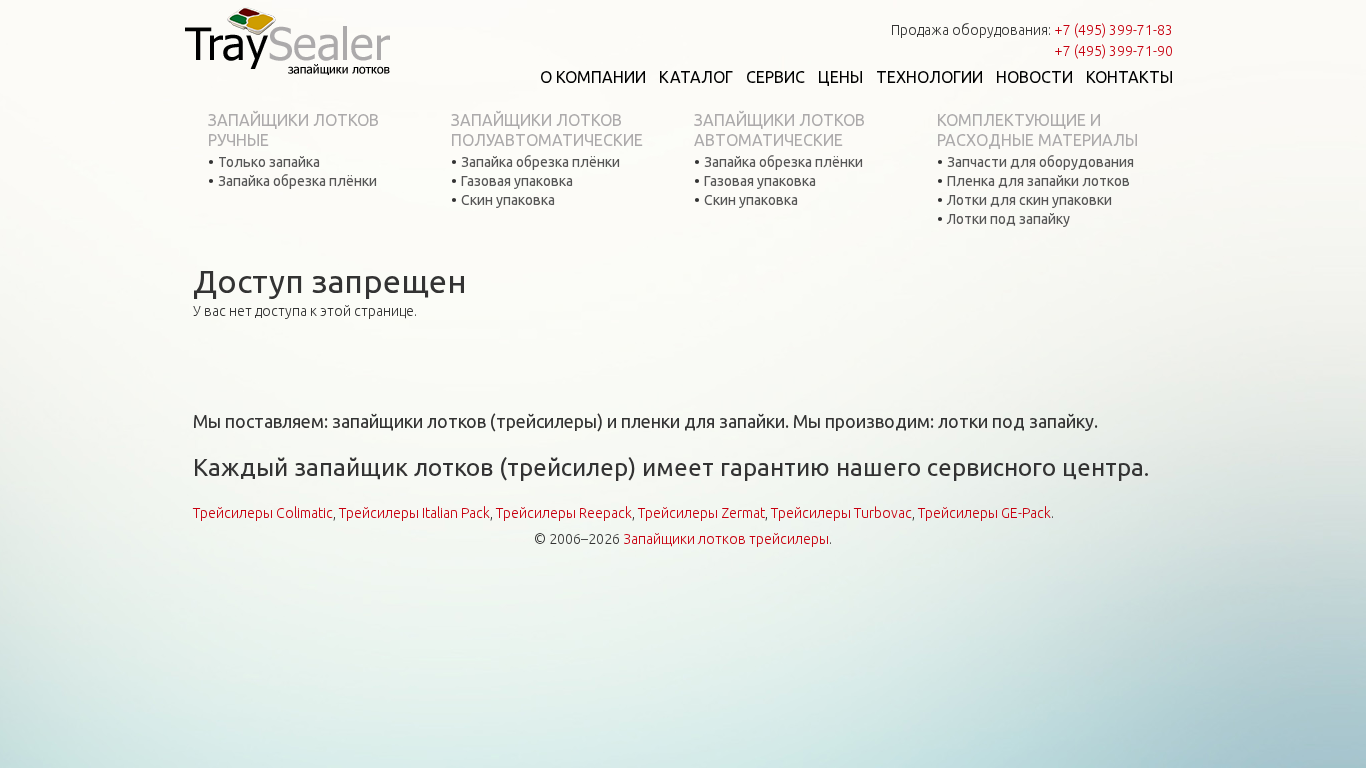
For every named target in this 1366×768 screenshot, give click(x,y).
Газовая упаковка (517, 181)
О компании (593, 77)
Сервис (775, 77)
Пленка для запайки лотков (1038, 181)
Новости (1034, 77)
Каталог (696, 77)
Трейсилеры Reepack (564, 513)
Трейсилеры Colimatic (263, 513)
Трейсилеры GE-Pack (984, 513)
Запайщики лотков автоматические (779, 130)
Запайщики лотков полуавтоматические (547, 130)
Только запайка (269, 162)
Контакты (1129, 77)
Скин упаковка (508, 200)
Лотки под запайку (1008, 219)
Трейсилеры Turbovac (841, 513)
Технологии (929, 77)
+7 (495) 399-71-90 (1113, 51)
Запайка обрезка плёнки (297, 181)
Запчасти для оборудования (1040, 162)
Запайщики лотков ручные (293, 130)
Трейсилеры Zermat (701, 513)
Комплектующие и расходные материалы (1037, 130)
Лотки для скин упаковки (1029, 200)
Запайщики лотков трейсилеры (726, 539)
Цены (840, 77)
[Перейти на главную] (287, 40)
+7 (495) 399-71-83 (1113, 30)
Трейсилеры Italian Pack (414, 513)
